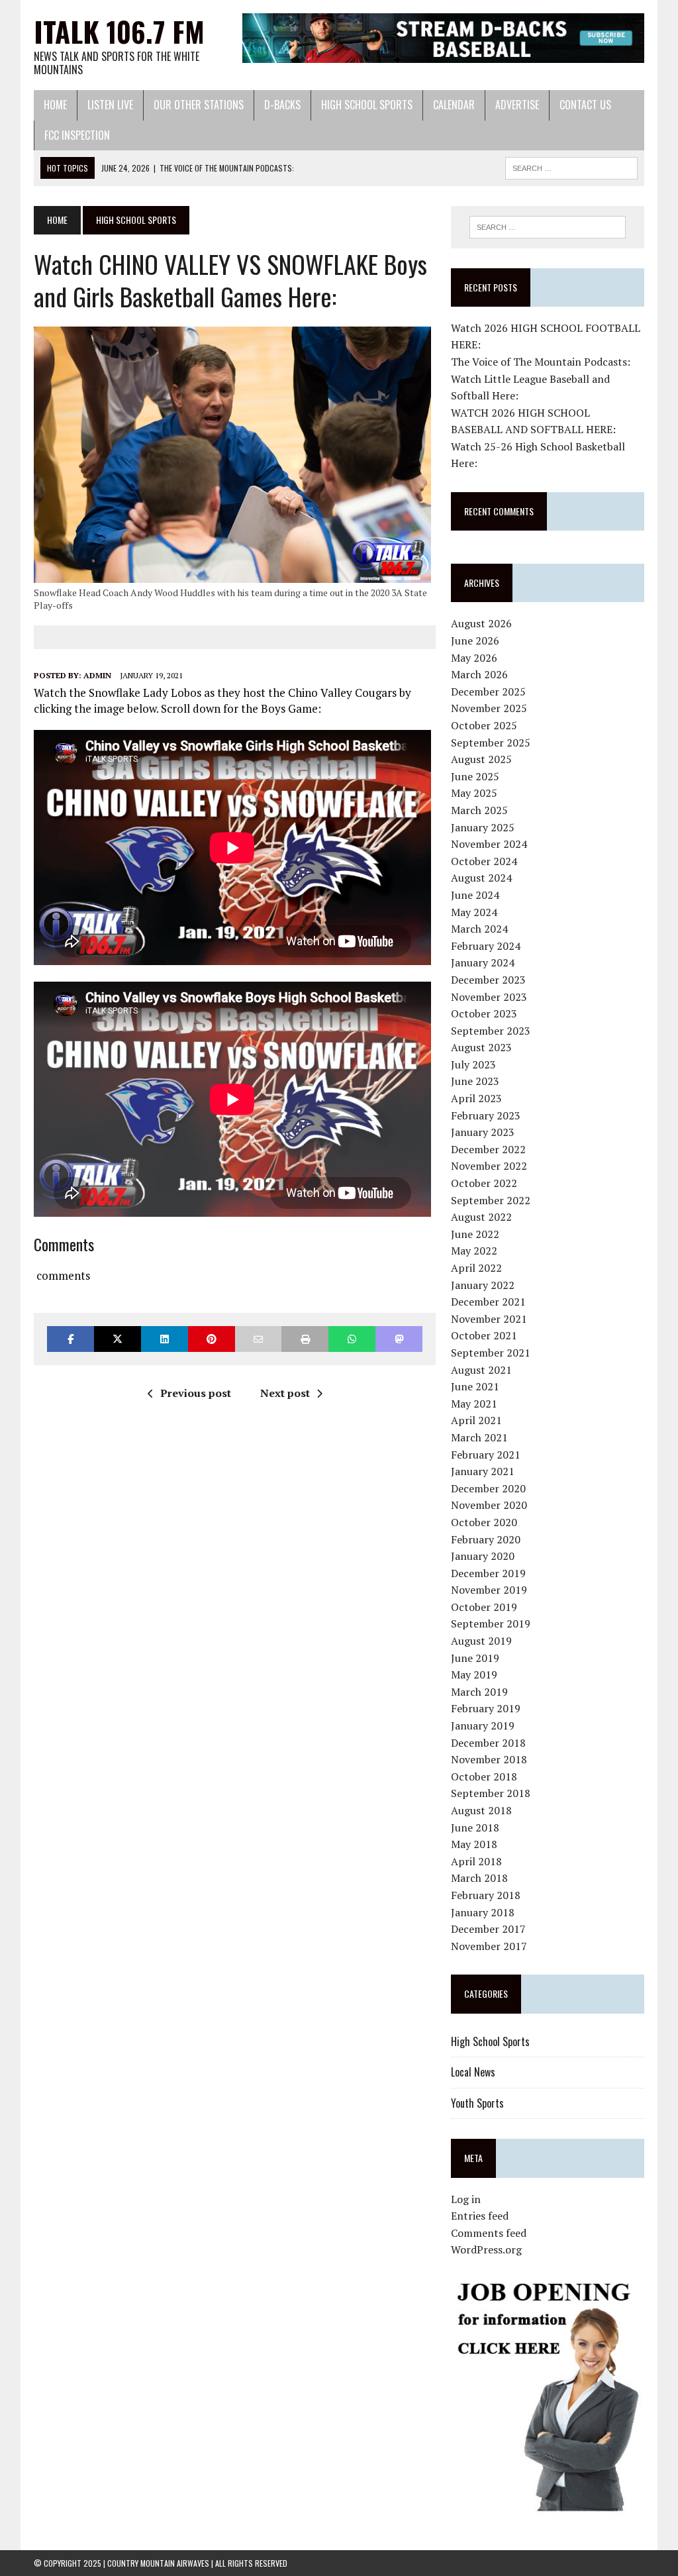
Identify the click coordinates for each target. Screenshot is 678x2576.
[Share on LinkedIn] (165, 1339)
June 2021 (475, 1386)
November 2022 (489, 1166)
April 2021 (476, 1420)
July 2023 (473, 1064)
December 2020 (488, 1488)
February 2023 (486, 1115)
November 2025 (489, 708)
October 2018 (484, 1777)
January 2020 (483, 1556)
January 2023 (483, 1132)
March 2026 (479, 674)
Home (55, 105)
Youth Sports (477, 2103)
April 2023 (476, 1098)
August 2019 (481, 1641)
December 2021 (488, 1302)
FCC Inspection (77, 135)
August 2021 (481, 1370)
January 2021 (483, 1471)
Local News (473, 2072)
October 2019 (484, 1607)
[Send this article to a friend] (259, 1339)
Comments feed (489, 2233)
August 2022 (481, 1217)
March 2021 (479, 1437)
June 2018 (475, 1828)
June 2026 (475, 641)
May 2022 (474, 1251)
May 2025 (474, 793)
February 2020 (486, 1539)
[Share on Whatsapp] (352, 1339)
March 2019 (479, 1692)
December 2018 (488, 1743)
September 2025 (491, 743)
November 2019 (489, 1590)
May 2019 (474, 1674)
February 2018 (486, 1895)
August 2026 (481, 623)
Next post (285, 1393)
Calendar (454, 105)
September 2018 (491, 1793)
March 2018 (479, 1878)
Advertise (517, 105)
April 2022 (476, 1268)
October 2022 (484, 1183)
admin (97, 675)
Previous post (196, 1393)
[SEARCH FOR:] (571, 166)
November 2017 (489, 1946)
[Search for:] (547, 227)
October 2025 (484, 725)
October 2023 (484, 1013)
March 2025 (479, 810)
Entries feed (480, 2216)
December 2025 (488, 692)
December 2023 (488, 980)
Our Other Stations (199, 105)
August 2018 (481, 1810)
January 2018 (483, 1912)
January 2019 (483, 1726)
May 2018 (474, 1844)
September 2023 (491, 1031)
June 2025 (475, 776)
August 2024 (481, 878)
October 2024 (484, 861)
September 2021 (491, 1353)
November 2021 (489, 1319)
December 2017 (488, 1929)
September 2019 (491, 1623)
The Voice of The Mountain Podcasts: (541, 362)
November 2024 (489, 844)
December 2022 (488, 1149)
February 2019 (486, 1708)
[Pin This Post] (212, 1339)
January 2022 (483, 1285)
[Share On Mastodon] (399, 1339)
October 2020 (484, 1522)
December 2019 (488, 1573)
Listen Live (110, 105)
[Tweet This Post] (118, 1339)
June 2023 (475, 1081)
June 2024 (475, 895)
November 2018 (489, 1759)
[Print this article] (305, 1339)
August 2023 (481, 1047)
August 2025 (481, 759)
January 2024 (483, 962)
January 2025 (483, 827)
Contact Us (585, 105)
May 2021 (474, 1404)
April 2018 (476, 1861)
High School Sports (367, 105)
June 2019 (475, 1658)
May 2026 (474, 658)
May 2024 (474, 912)
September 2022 (491, 1200)
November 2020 (489, 1505)
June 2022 (475, 1234)
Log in (466, 2199)
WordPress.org (486, 2249)
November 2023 (489, 997)
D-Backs (282, 105)
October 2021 (484, 1335)
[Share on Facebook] (71, 1339)
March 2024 (479, 929)
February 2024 (486, 946)
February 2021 (486, 1455)
